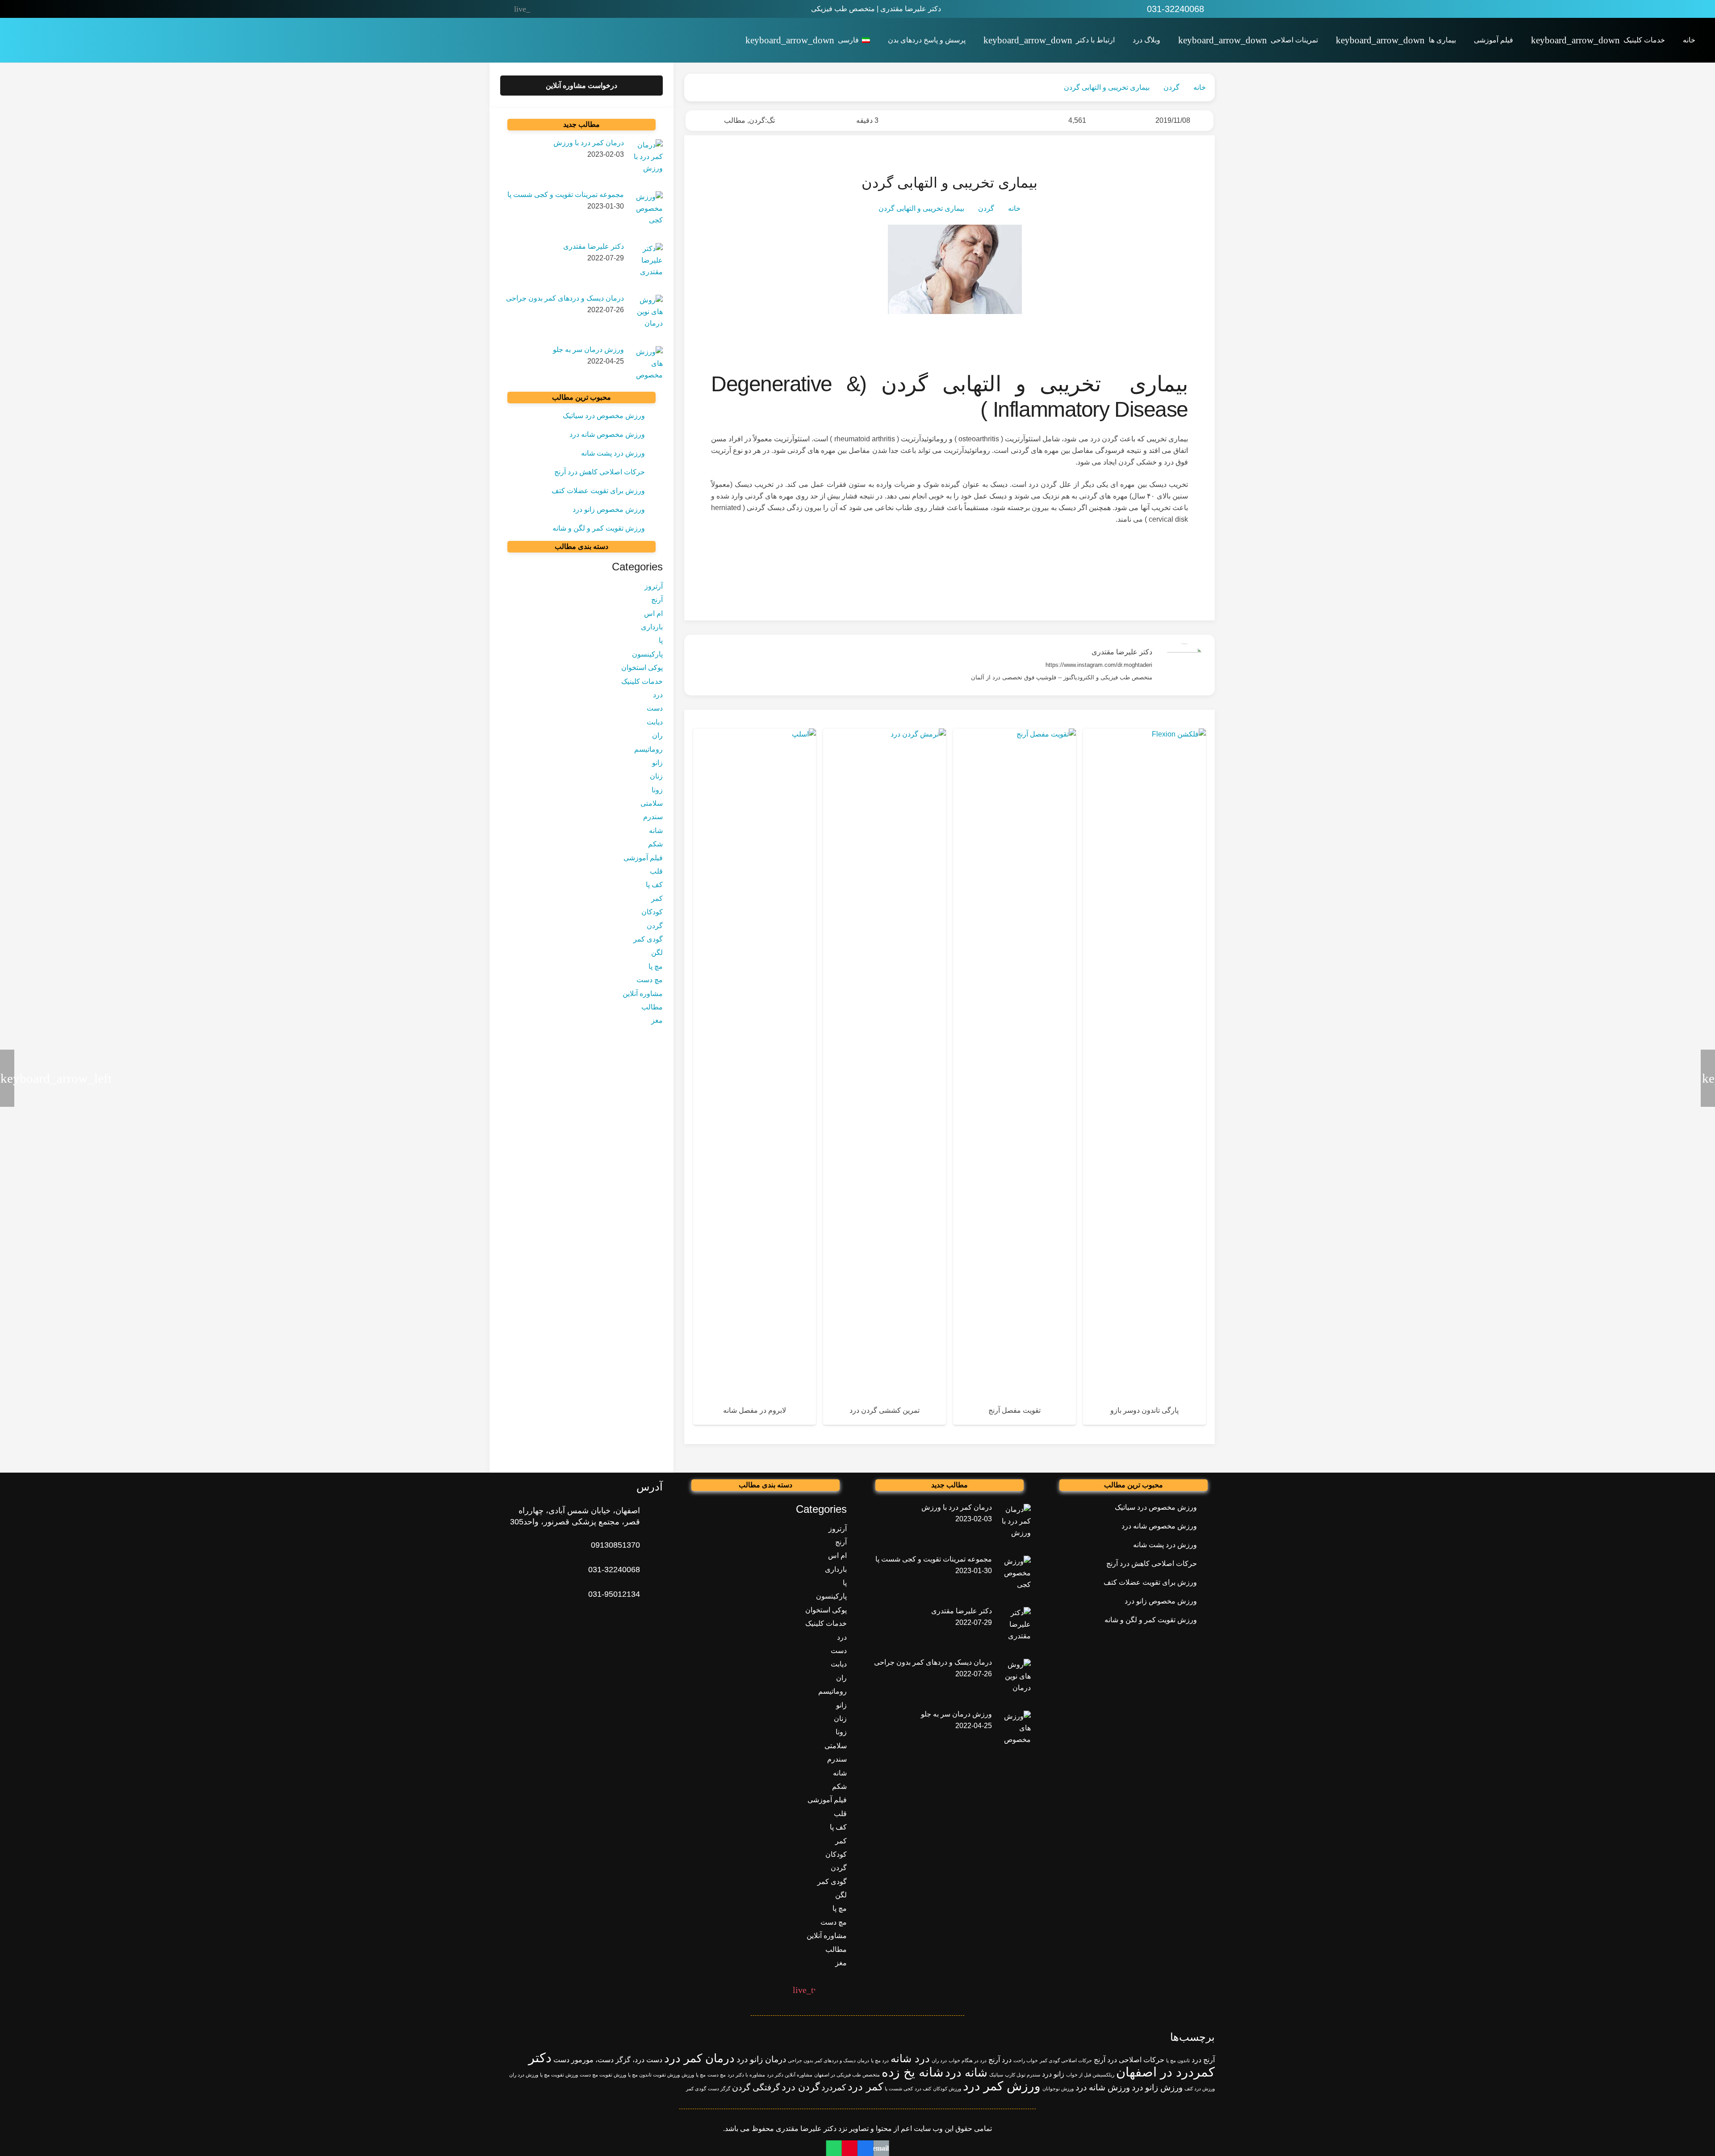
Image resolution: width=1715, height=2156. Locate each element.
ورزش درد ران (524, 2075)
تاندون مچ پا (1178, 2060)
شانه (656, 831)
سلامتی (652, 803)
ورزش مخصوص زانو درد (609, 509)
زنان (656, 776)
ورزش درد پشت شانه (613, 453)
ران (657, 735)
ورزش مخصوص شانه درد (607, 434)
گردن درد (801, 2087)
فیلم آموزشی (643, 858)
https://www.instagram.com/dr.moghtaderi (1099, 665)
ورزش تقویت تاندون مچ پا (654, 2075)
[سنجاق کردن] (850, 2148)
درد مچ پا (880, 2060)
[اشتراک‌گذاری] (865, 2148)
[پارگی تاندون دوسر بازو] (1144, 1077)
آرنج (657, 600)
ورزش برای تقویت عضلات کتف (598, 491)
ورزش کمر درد (1002, 2086)
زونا (657, 790)
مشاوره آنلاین (643, 994)
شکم (655, 844)
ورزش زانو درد (1157, 2087)
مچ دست (650, 980)
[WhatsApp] (597, 9)
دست (655, 708)
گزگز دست (719, 2089)
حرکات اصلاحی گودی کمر (1066, 2060)
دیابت (655, 722)
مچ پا (656, 966)
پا (661, 641)
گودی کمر (648, 939)
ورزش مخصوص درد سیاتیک (604, 416)
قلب (656, 871)
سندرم (653, 817)
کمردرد (834, 2087)
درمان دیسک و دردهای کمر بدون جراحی (828, 2060)
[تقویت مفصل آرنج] (1014, 1077)
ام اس (653, 613)
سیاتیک (996, 2075)
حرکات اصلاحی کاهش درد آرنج (600, 472)
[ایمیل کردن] (881, 2148)
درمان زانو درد (761, 2059)
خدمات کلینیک (642, 681)
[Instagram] (578, 9)
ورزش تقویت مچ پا (559, 2075)
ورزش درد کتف (1200, 2089)
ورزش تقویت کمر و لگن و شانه (599, 528)
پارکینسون (647, 654)
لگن (657, 953)
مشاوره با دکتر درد (746, 2075)
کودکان (652, 912)
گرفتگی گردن (756, 2087)
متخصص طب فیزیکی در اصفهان (847, 2075)
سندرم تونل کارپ (1023, 2075)
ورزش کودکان (947, 2089)
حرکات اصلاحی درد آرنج (1129, 2060)
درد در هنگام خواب (968, 2060)
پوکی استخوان (642, 668)
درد (658, 695)
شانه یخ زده (912, 2072)
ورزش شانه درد (1103, 2087)
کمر (657, 898)
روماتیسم (648, 749)
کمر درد (865, 2087)
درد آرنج (1000, 2060)
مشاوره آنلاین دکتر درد (790, 2075)
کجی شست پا (899, 2089)
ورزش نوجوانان (1058, 2089)
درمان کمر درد (699, 2058)
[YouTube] (560, 9)
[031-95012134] (651, 1594)
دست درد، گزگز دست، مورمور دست (608, 2060)
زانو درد (1053, 2074)
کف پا (654, 885)
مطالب (735, 120)
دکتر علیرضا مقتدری (1122, 652)
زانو (657, 763)
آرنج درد (1203, 2060)
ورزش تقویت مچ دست (603, 2075)
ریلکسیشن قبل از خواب (1090, 2075)
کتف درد (923, 2089)
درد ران (939, 2060)
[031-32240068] (651, 1570)
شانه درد (966, 2072)
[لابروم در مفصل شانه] (755, 1077)
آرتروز (654, 586)
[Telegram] (541, 9)
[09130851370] (651, 1545)
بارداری (652, 627)
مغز (657, 1020)
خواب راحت (1026, 2060)
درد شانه (910, 2058)
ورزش (688, 2075)
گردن (757, 120)
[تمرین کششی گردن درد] (885, 1077)
